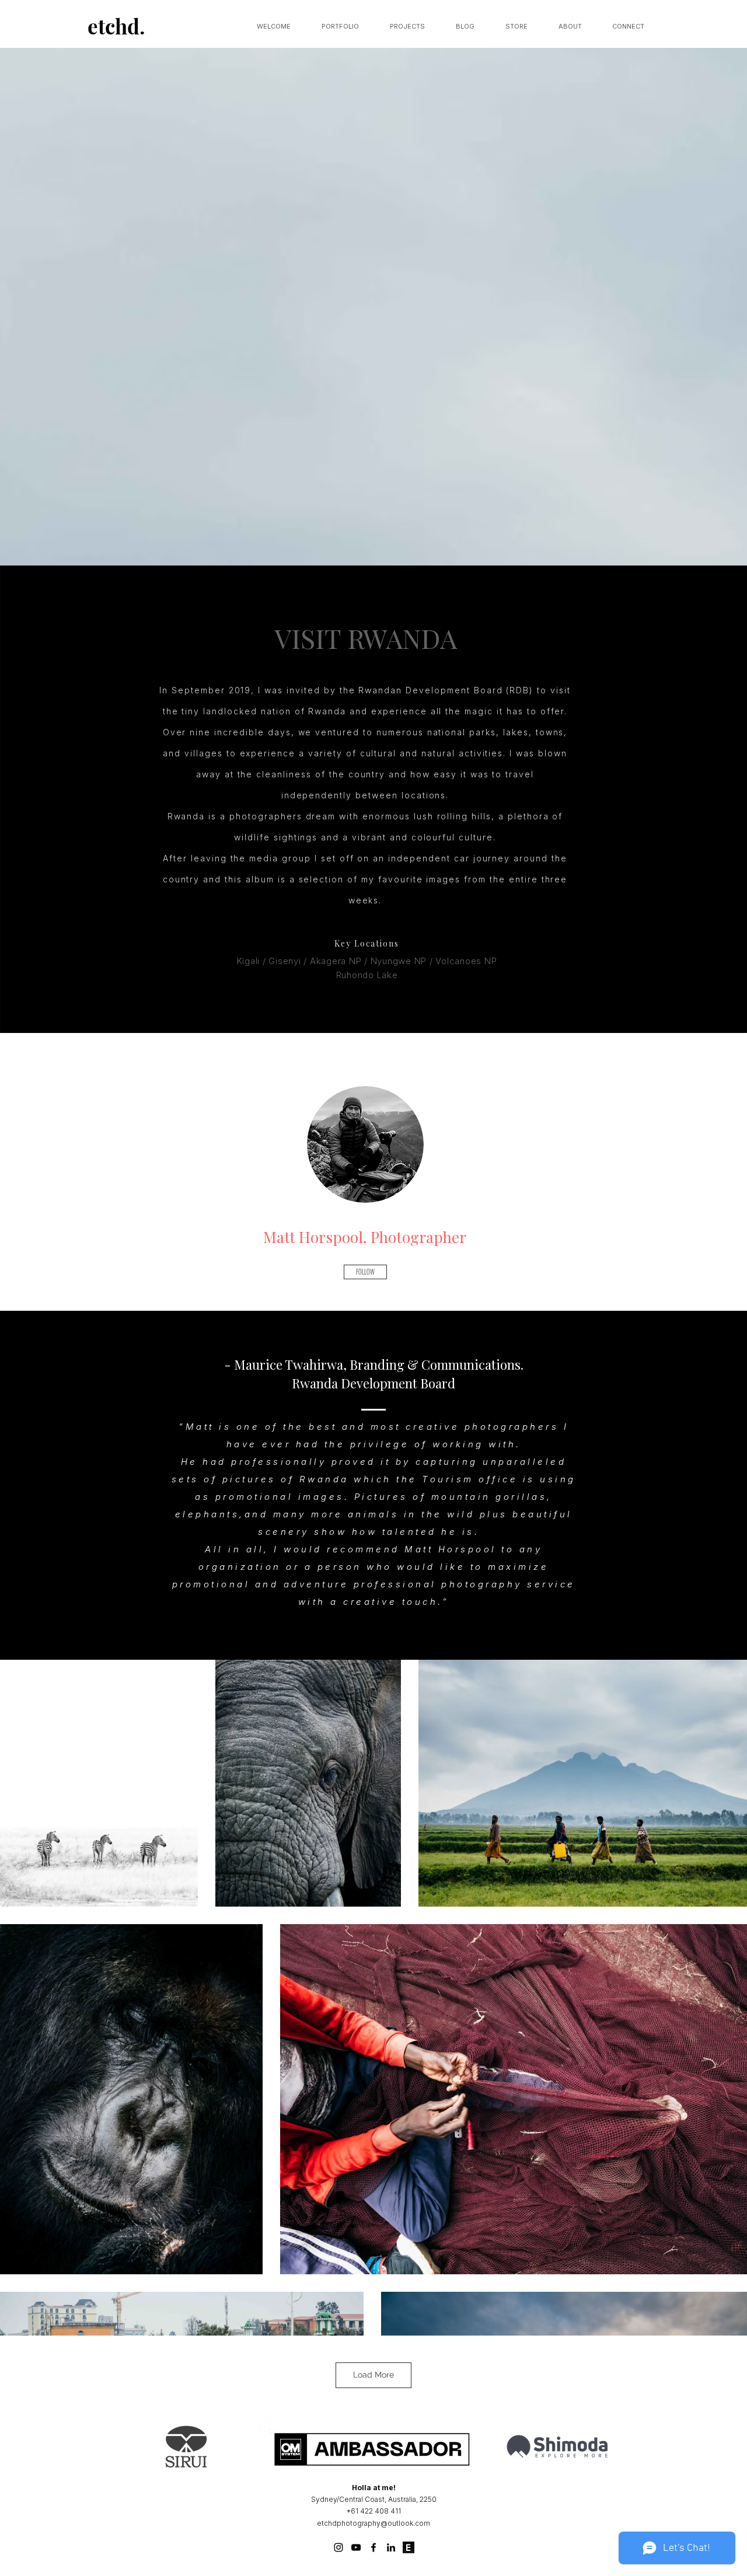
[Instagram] (338, 2547)
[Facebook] (373, 2547)
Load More (373, 2375)
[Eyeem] (409, 2547)
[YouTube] (356, 2547)
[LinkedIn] (391, 2547)
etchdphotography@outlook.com (373, 2523)
